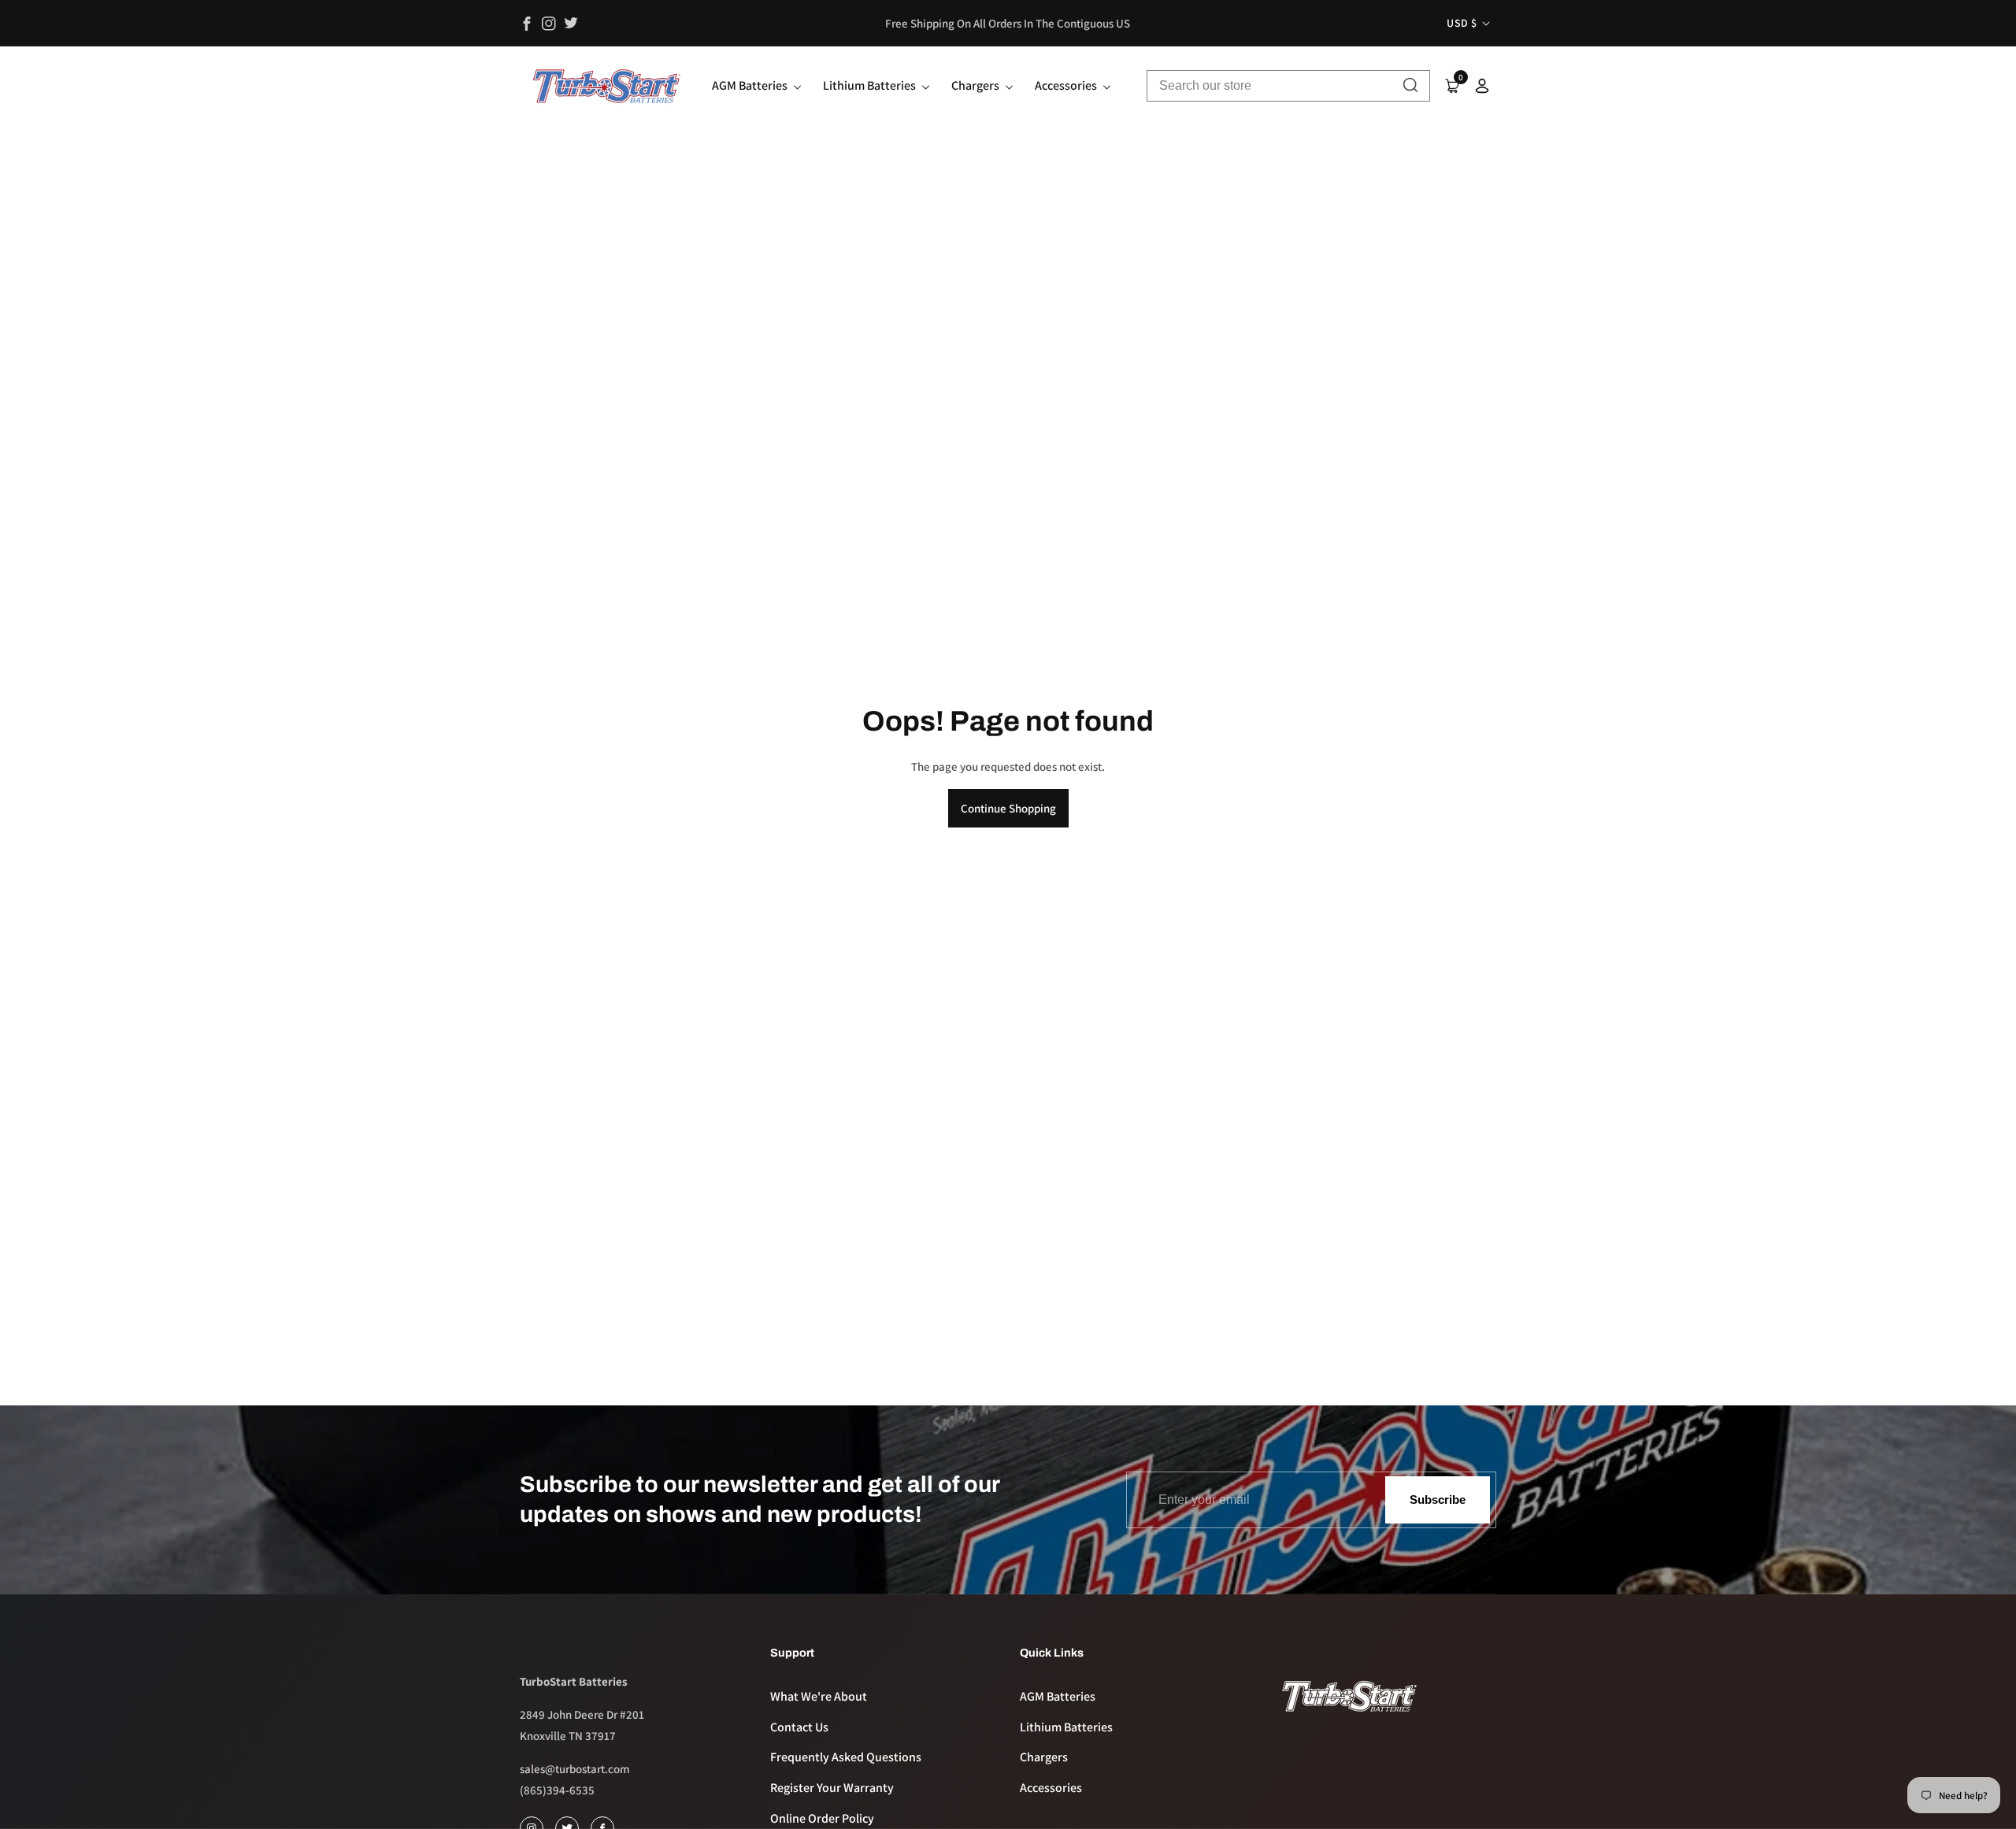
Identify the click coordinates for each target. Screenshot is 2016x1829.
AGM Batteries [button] (751, 85)
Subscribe (1438, 1499)
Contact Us (799, 1727)
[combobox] (1288, 86)
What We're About (819, 1696)
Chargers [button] (976, 85)
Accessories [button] (1067, 85)
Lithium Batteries (1066, 1727)
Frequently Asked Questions (846, 1757)
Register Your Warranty (832, 1788)
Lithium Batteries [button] (871, 85)
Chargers (1044, 1757)
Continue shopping (1008, 808)
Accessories (1051, 1788)
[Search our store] (1410, 86)
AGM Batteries (1058, 1696)
